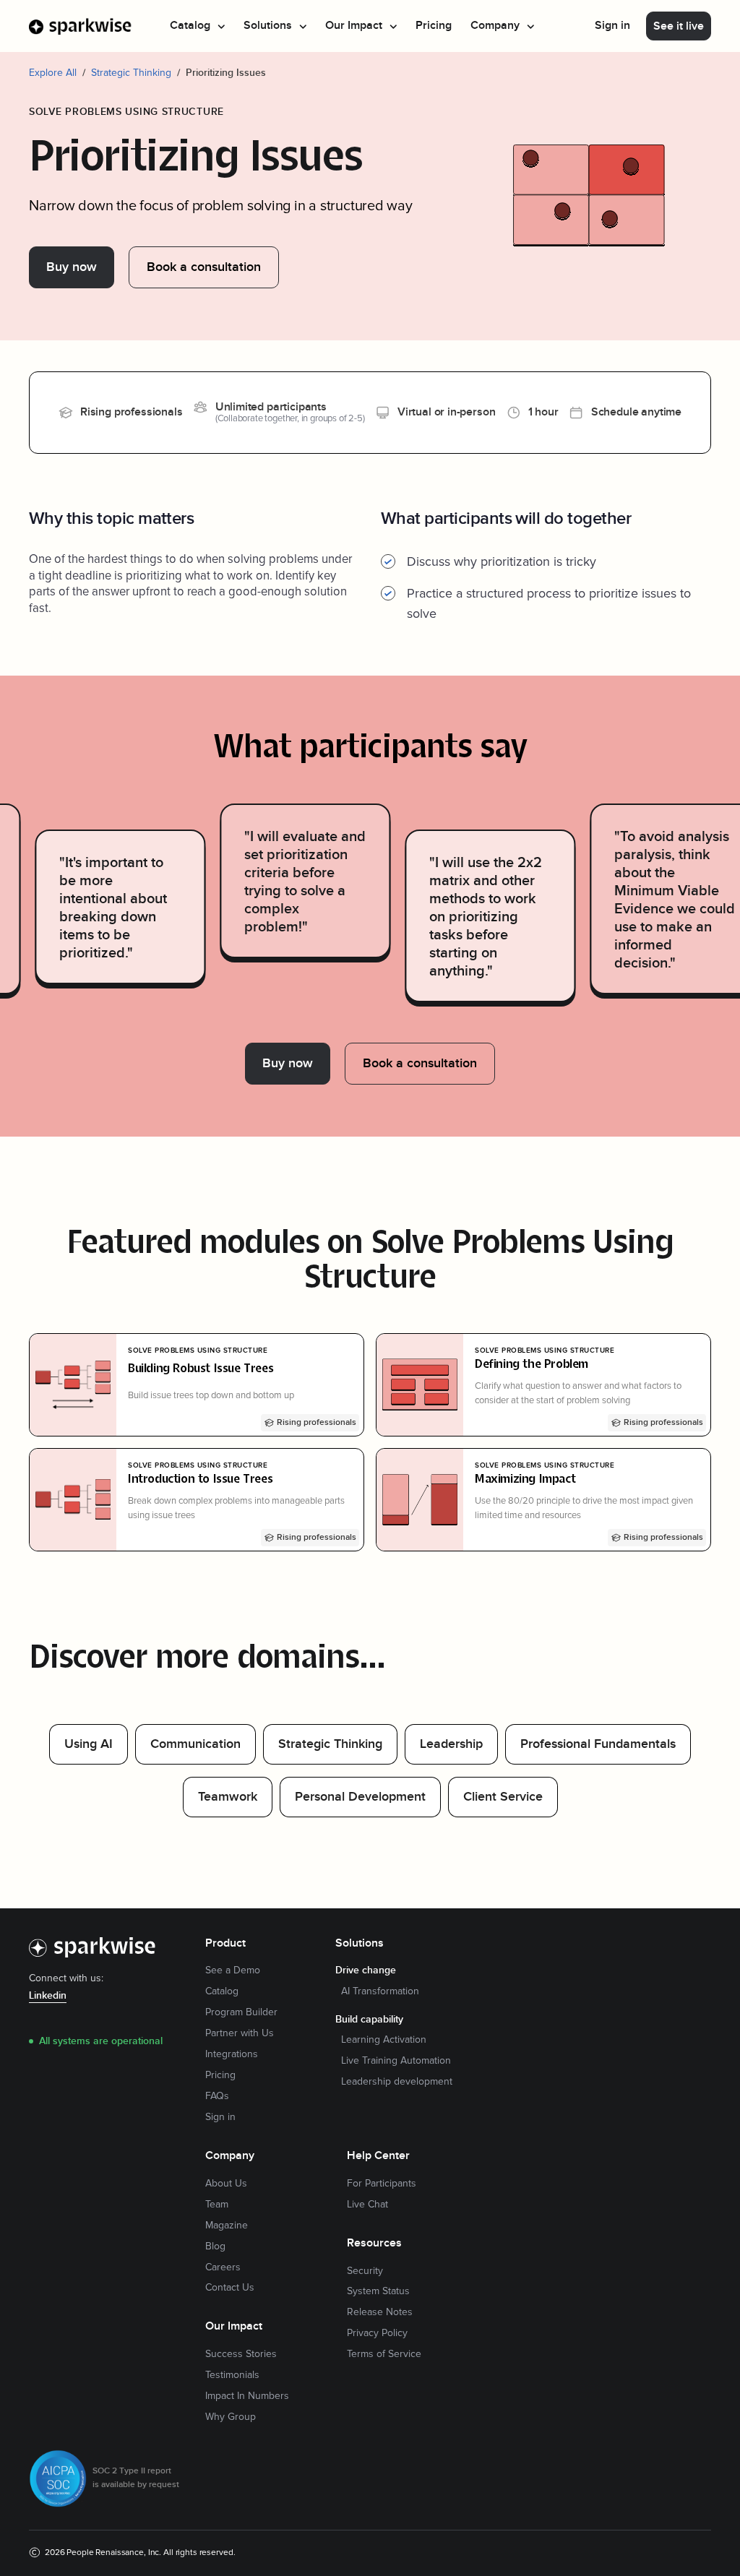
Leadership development (397, 2082)
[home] (81, 26)
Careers (223, 2267)
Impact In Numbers (247, 2396)
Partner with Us (240, 2033)
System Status (378, 2291)
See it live (679, 26)
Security (365, 2271)
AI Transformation (380, 1991)
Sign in (612, 26)
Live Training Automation (396, 2061)
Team (217, 2205)
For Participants (382, 2184)
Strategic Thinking (131, 73)
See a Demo (233, 1970)
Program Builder (241, 2012)
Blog (215, 2247)
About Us (226, 2184)
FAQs (217, 2096)
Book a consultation (204, 267)
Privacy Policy (377, 2333)
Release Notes (380, 2312)
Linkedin (48, 1996)
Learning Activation (384, 2040)
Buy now (72, 267)
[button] (197, 26)
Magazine (227, 2226)
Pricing (434, 26)
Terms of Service (384, 2354)
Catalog (222, 1991)
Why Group (231, 2417)
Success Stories (241, 2354)
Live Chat (367, 2205)
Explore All (53, 73)
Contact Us (230, 2288)
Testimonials (232, 2375)
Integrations (232, 2054)
